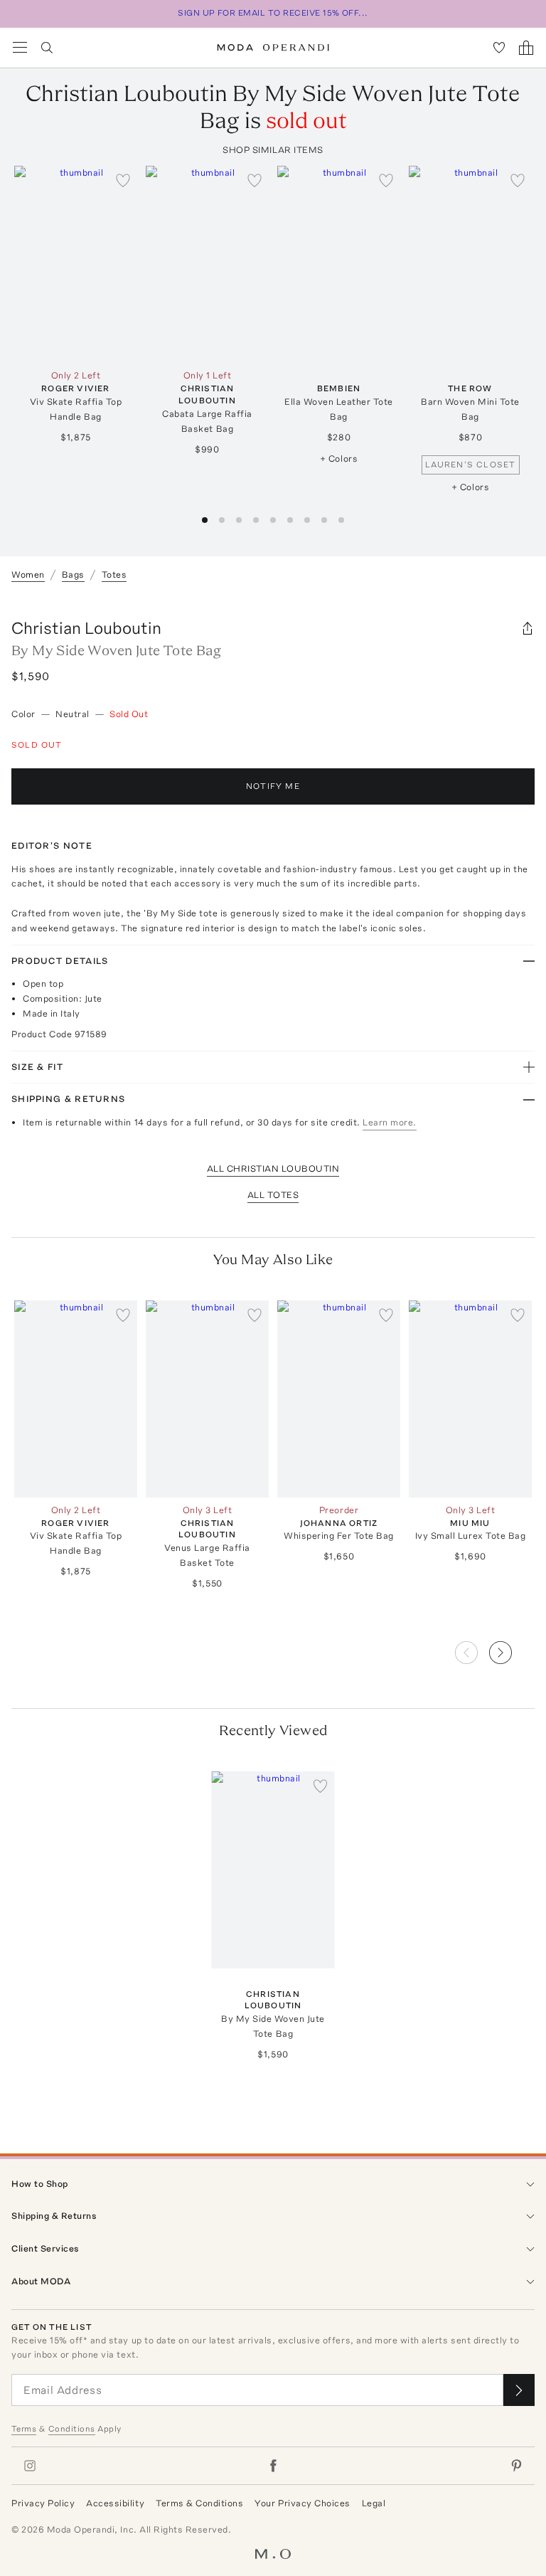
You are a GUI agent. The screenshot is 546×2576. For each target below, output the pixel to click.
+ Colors (339, 459)
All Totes (273, 1195)
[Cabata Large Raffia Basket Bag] (207, 264)
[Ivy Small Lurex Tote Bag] (470, 1399)
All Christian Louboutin (273, 1168)
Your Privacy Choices (302, 2503)
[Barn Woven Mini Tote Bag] (470, 264)
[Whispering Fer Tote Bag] (339, 1399)
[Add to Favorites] (123, 180)
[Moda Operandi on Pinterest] (516, 2466)
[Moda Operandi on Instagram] (30, 2466)
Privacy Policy (43, 2503)
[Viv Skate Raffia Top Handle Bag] (76, 264)
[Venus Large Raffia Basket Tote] (207, 1399)
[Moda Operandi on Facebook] (273, 2466)
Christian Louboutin (86, 628)
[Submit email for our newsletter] (519, 2390)
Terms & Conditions (199, 2503)
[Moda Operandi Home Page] (273, 48)
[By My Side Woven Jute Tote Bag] (273, 1870)
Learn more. (390, 1122)
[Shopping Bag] (526, 48)
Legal (374, 2503)
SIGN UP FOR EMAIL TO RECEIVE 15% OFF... (273, 13)
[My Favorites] (499, 48)
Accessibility (115, 2503)
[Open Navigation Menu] (20, 48)
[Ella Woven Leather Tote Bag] (339, 264)
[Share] (528, 628)
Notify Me (273, 786)
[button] (512, 1648)
